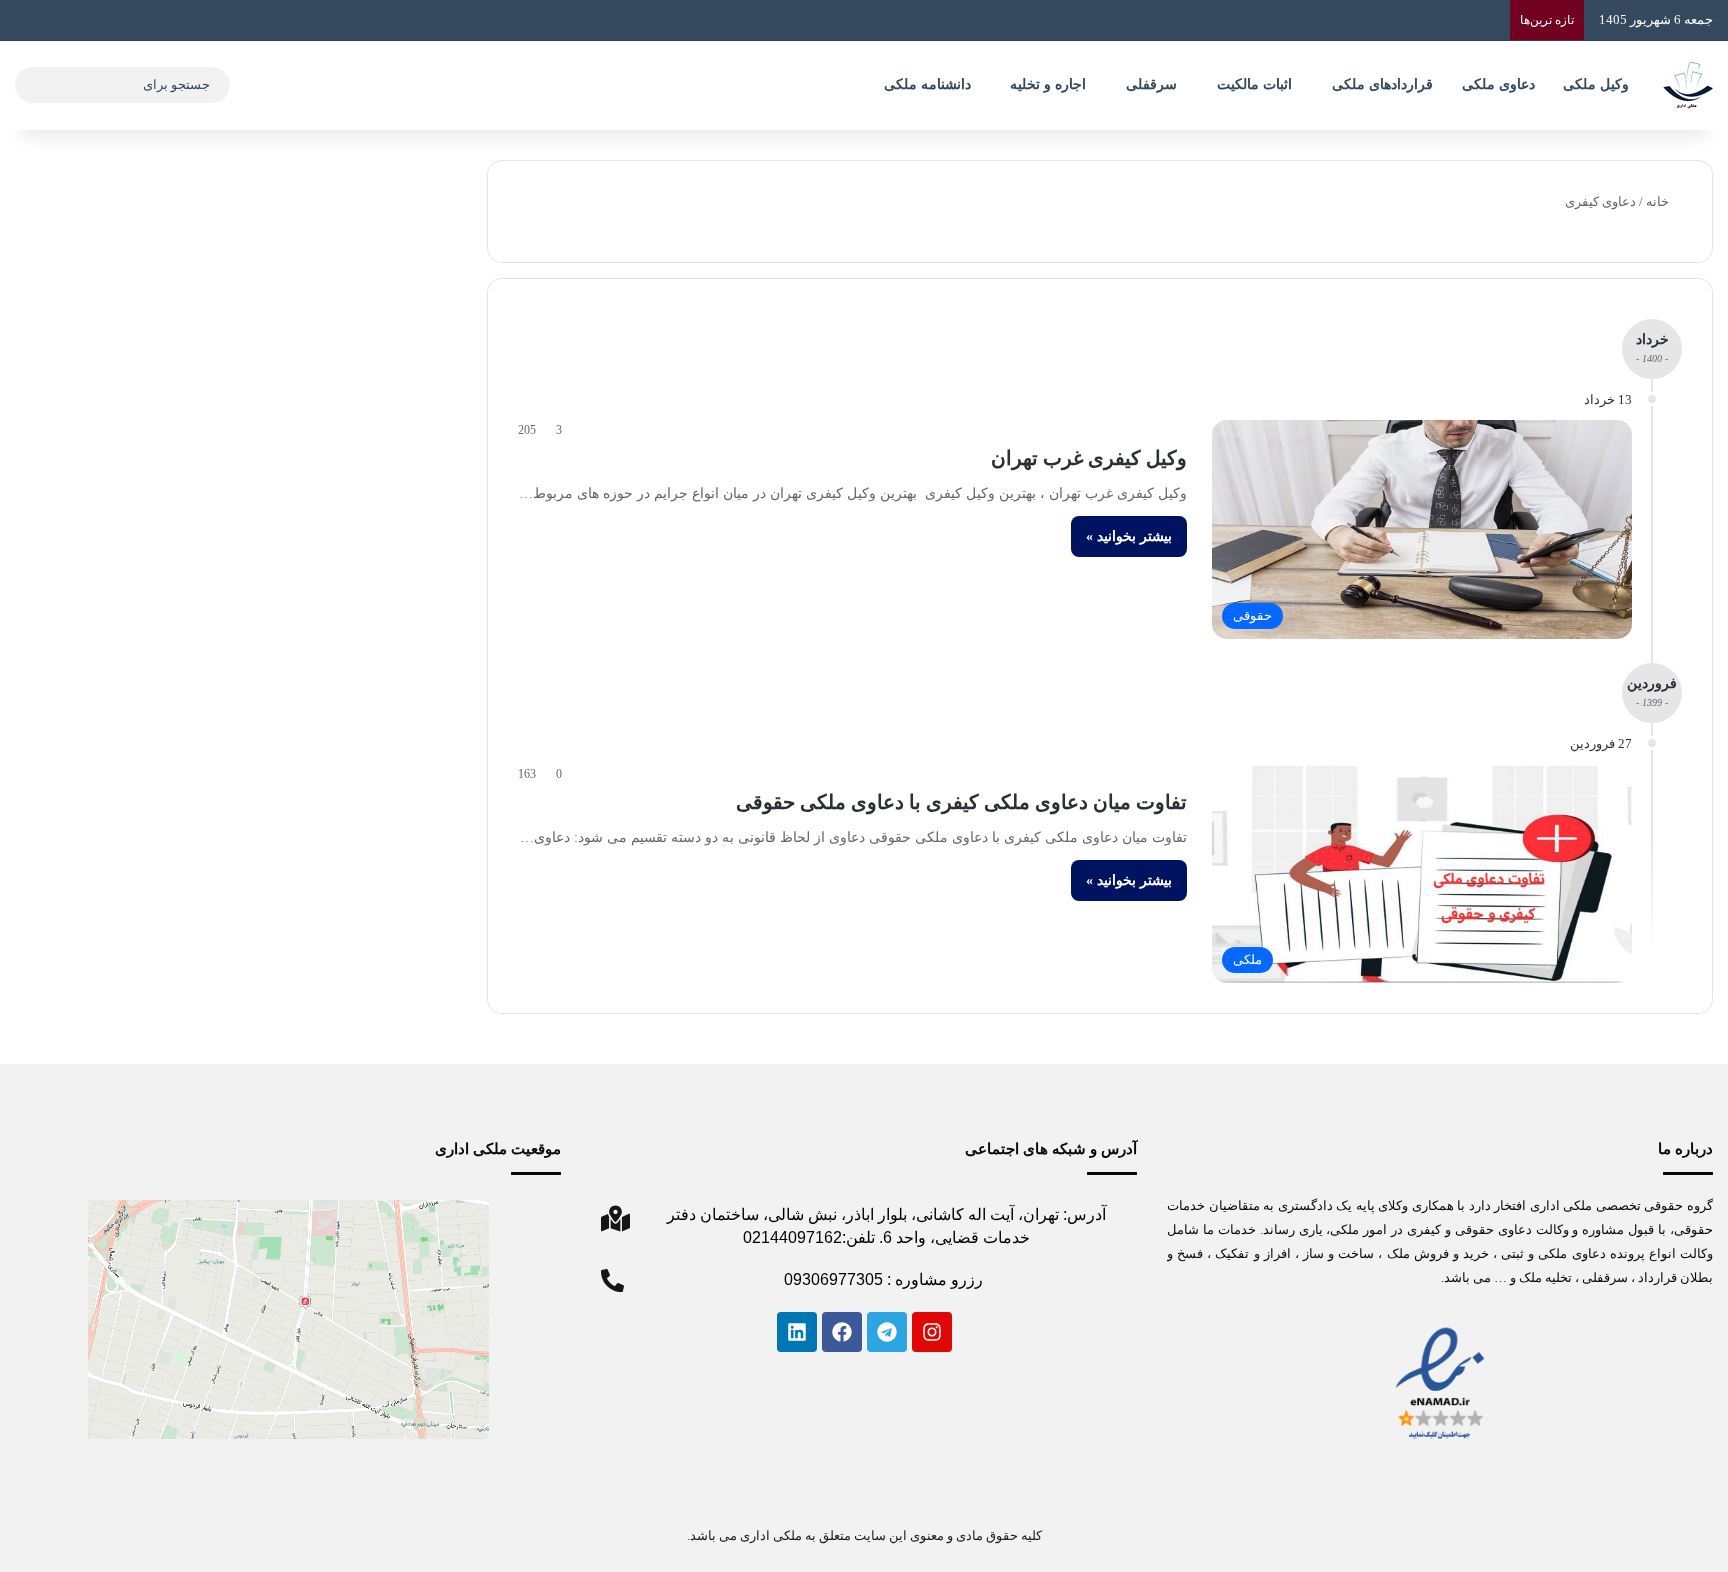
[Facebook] (842, 1332)
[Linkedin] (797, 1332)
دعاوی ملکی (1498, 84)
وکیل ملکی (1596, 84)
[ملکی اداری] (1688, 85)
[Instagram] (932, 1332)
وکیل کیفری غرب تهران (1089, 458)
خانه (1659, 201)
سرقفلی (1151, 84)
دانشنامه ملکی (927, 84)
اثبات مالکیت (1254, 84)
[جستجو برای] (35, 85)
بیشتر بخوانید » (1129, 536)
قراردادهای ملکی (1382, 84)
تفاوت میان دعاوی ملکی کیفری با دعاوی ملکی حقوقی (961, 802)
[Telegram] (887, 1332)
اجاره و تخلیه (1048, 84)
